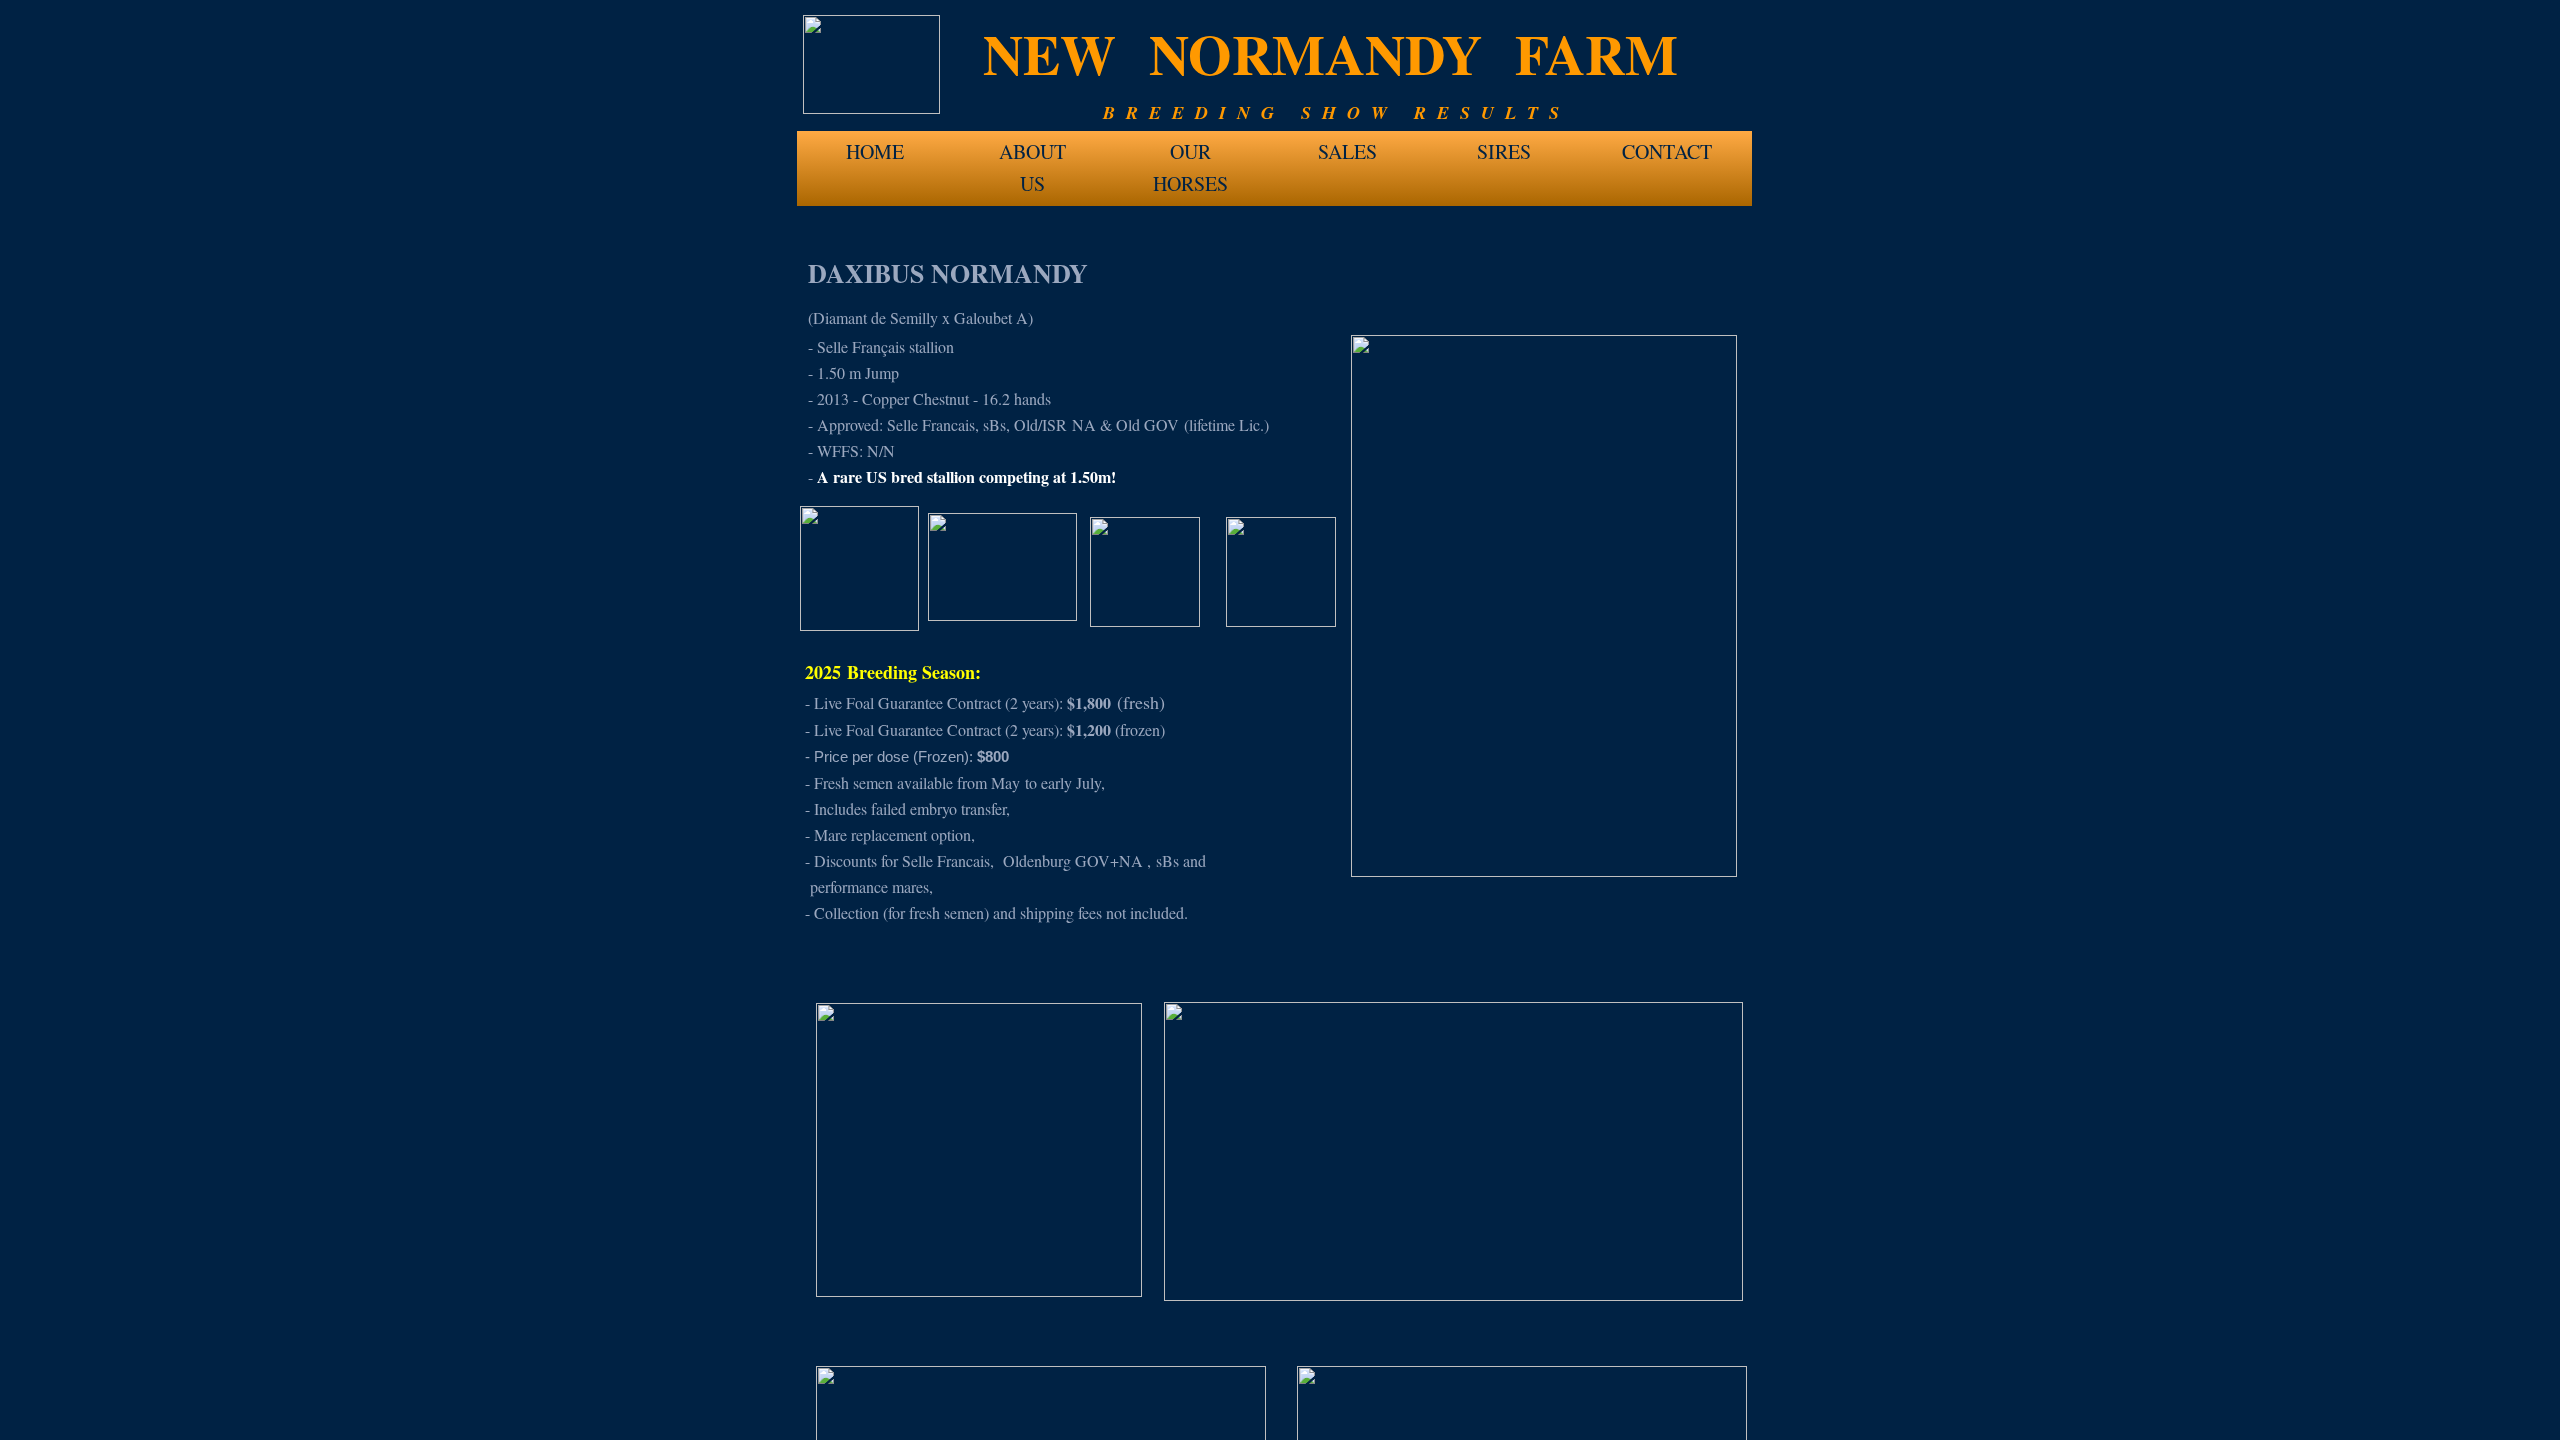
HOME (875, 151)
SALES (1347, 151)
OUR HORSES (1190, 157)
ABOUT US (1032, 157)
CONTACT (1667, 151)
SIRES (1504, 151)
